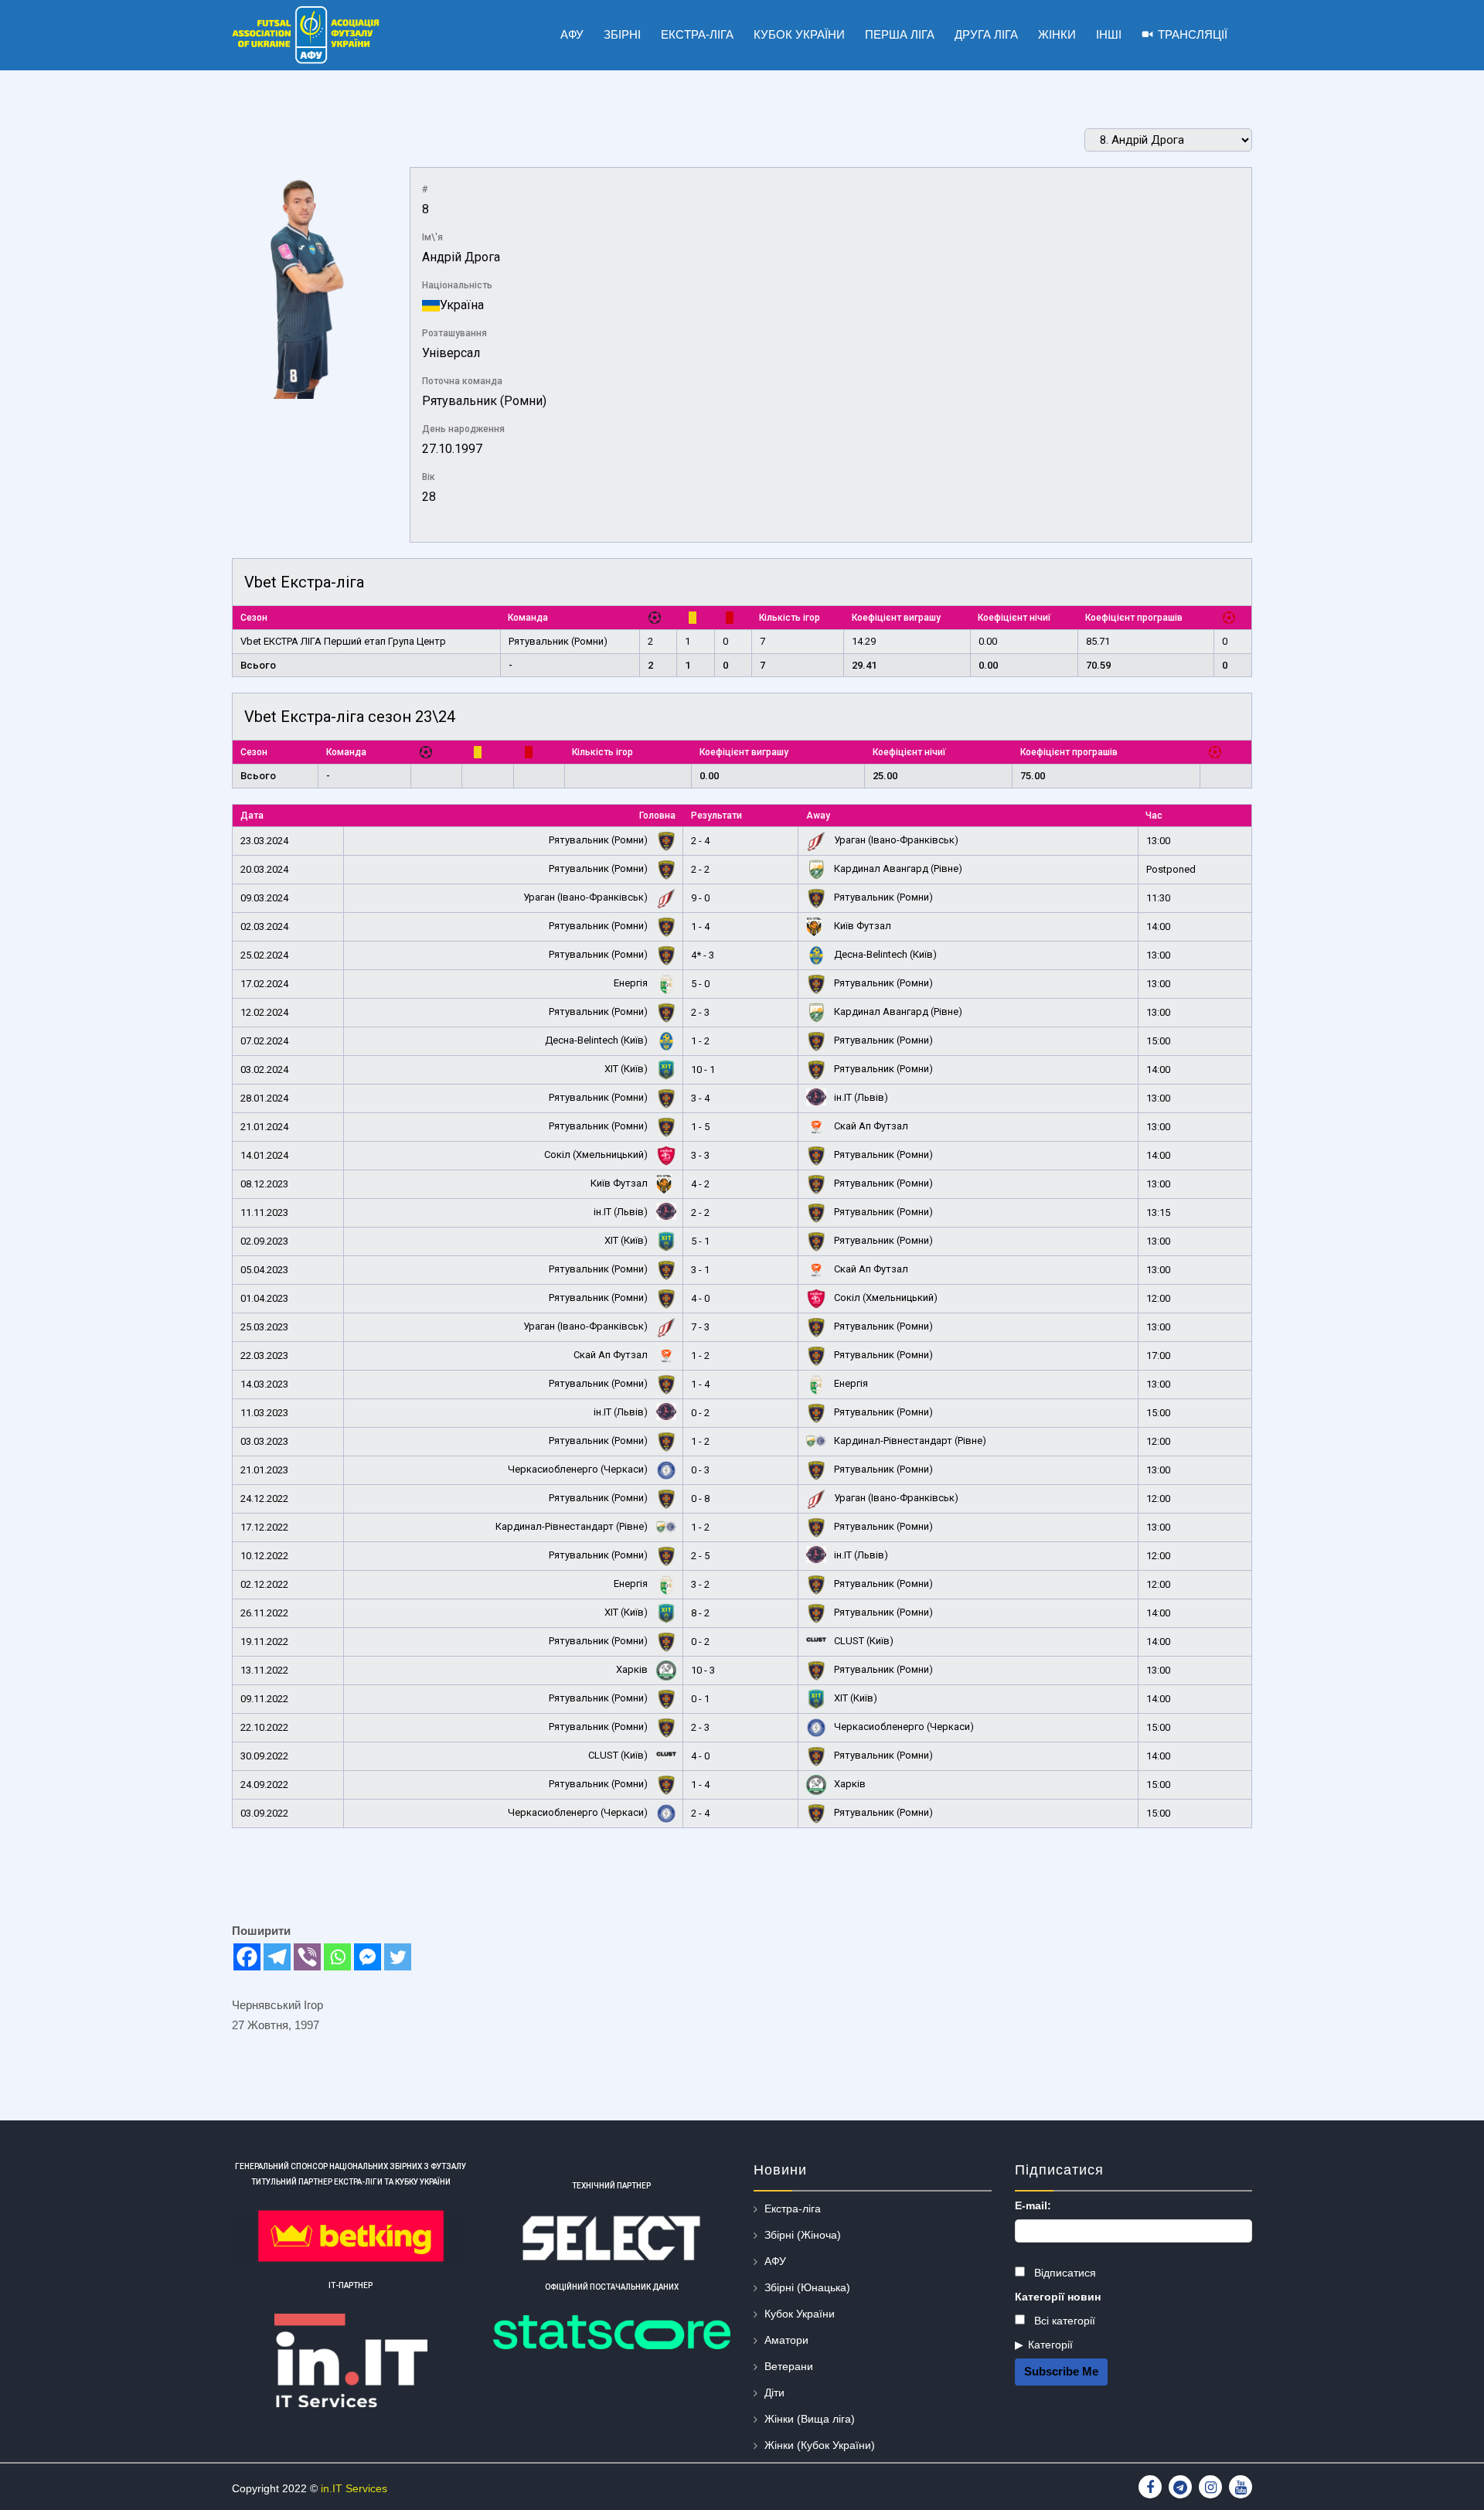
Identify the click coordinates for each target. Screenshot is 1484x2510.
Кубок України (800, 2314)
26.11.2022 (264, 1613)
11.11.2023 (264, 1212)
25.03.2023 (264, 1327)
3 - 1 (700, 1270)
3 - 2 (700, 1584)
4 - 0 (700, 1298)
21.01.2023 (264, 1470)
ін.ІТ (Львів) (860, 1097)
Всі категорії (1063, 2321)
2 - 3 (700, 1012)
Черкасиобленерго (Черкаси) (579, 1469)
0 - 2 (700, 1413)
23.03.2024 (264, 841)
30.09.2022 (264, 1756)
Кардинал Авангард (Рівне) (897, 868)
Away (818, 816)
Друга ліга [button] (986, 34)
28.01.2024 (264, 1098)
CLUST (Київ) (863, 1641)
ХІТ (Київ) (627, 1069)
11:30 (1158, 898)
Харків (633, 1669)
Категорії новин (1058, 2297)
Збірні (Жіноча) (803, 2235)
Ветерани (789, 2366)
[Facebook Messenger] (368, 1957)
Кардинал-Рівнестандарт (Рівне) (909, 1441)
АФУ (775, 2261)
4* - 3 (703, 955)
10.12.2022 (264, 1556)
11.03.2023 (264, 1413)
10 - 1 (703, 1069)
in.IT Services (354, 2488)
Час (1154, 816)
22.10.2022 (264, 1727)
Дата (252, 816)
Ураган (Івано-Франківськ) (895, 840)
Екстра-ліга (793, 2209)
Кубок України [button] (799, 34)
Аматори (786, 2340)
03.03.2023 (264, 1441)
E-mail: (1033, 2205)
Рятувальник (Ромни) (484, 401)
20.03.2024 (264, 869)
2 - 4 (700, 841)
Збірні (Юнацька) (807, 2287)
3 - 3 (700, 1155)
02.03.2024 (264, 926)
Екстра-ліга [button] (697, 34)
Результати (716, 816)
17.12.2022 (264, 1527)
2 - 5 (700, 1556)
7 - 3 (700, 1327)
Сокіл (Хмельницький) (597, 1155)
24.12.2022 (264, 1499)
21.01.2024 (264, 1127)
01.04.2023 (264, 1298)
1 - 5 (700, 1127)
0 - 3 (700, 1470)
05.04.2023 (264, 1270)
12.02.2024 (264, 1012)
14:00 (1158, 926)
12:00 (1158, 1298)
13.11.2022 (264, 1670)
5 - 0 (700, 984)
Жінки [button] (1057, 34)
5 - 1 (700, 1241)
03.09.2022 (264, 1813)
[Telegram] (277, 1957)
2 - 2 (700, 869)
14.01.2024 (264, 1155)
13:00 (1158, 841)
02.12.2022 (264, 1584)
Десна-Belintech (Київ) (884, 954)
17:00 (1158, 1355)
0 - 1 (700, 1699)
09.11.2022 (264, 1699)
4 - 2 (700, 1184)
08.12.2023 (264, 1184)
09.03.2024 (264, 898)
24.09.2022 (264, 1785)
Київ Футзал (861, 926)
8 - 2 (700, 1613)
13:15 (1158, 1212)
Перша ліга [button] (900, 34)
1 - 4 (700, 926)
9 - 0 (700, 898)
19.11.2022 (264, 1642)
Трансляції (1193, 34)
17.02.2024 (264, 984)
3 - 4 (700, 1098)
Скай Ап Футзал (870, 1126)
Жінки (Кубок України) (820, 2445)
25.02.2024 (264, 955)
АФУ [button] (572, 34)
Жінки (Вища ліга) (810, 2419)
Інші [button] (1109, 34)
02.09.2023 (264, 1241)
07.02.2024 (264, 1041)
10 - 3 (703, 1670)
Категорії (1050, 2345)
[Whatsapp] (337, 1957)
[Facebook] (247, 1957)
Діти (774, 2393)
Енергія (632, 983)
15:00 (1158, 1041)
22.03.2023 (264, 1355)
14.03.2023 (264, 1384)
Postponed (1171, 869)
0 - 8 (700, 1499)
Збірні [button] (622, 34)
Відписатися (1064, 2273)
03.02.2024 (264, 1069)
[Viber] (307, 1957)
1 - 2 (700, 1041)
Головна (657, 816)
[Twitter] (398, 1957)
